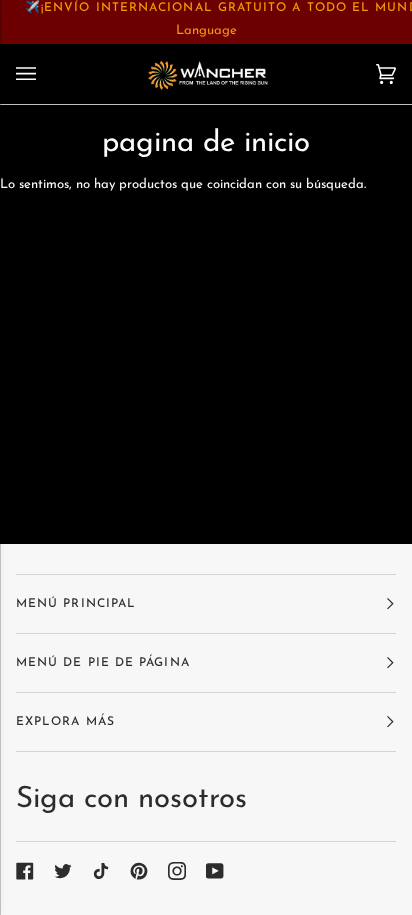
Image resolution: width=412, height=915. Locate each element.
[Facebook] (25, 871)
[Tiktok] (101, 871)
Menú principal (76, 604)
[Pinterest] (139, 871)
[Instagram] (177, 871)
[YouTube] (215, 871)
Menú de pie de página (103, 663)
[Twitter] (63, 871)
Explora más (65, 722)
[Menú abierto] (46, 74)
